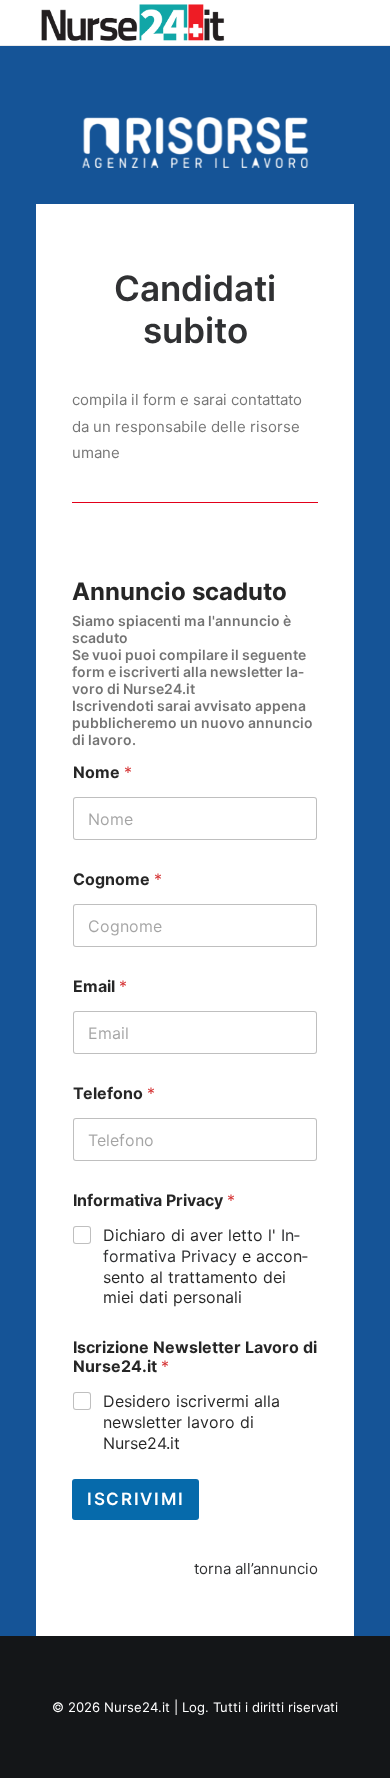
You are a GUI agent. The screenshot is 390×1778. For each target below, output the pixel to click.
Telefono (114, 1093)
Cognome (117, 879)
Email (100, 986)
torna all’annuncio (256, 1568)
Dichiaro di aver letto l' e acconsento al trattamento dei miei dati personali (205, 1266)
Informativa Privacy (154, 1200)
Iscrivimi (135, 1499)
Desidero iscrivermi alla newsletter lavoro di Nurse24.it (191, 1422)
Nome (102, 772)
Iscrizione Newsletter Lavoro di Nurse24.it (195, 1357)
